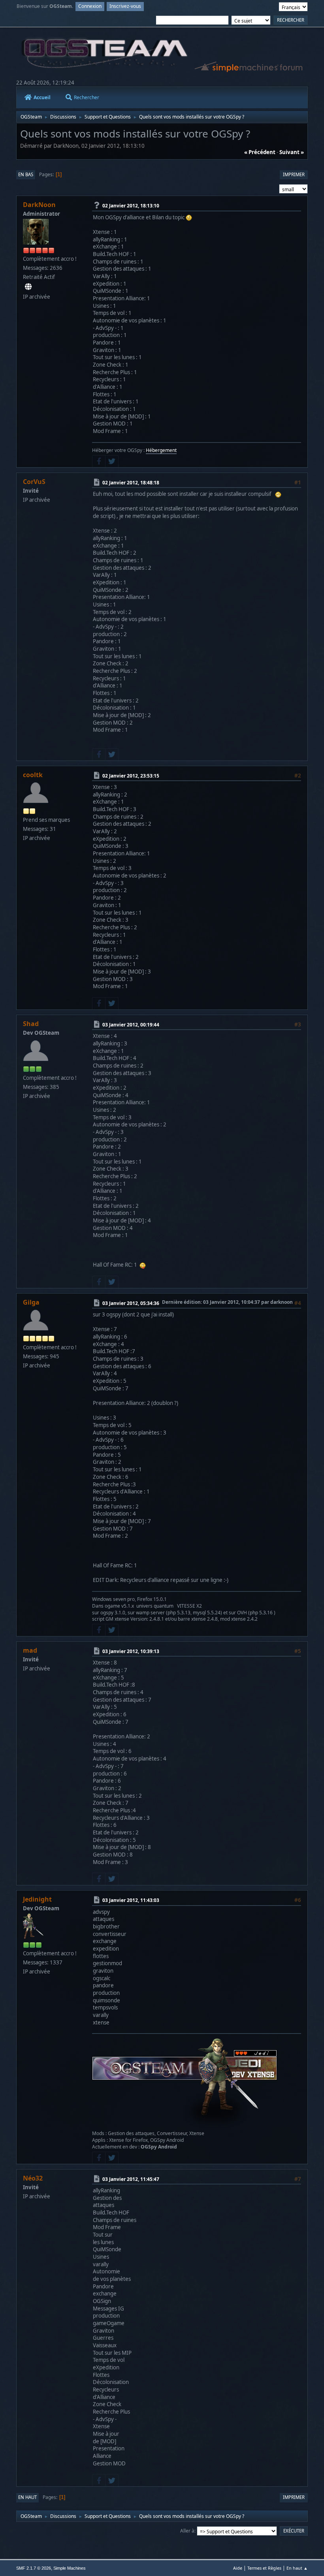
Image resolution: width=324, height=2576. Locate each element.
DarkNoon (39, 205)
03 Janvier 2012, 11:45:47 (131, 2179)
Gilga (31, 1302)
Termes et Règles (264, 2568)
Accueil (42, 97)
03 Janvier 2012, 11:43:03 (131, 1900)
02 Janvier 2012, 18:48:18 (131, 482)
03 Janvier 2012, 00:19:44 (131, 1025)
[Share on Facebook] (99, 461)
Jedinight (37, 1899)
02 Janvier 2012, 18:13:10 (131, 206)
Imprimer (294, 174)
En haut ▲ (297, 2568)
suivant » (292, 152)
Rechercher (87, 97)
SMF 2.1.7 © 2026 (34, 2568)
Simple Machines (70, 2568)
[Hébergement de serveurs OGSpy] (28, 287)
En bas (26, 174)
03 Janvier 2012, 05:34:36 (131, 1303)
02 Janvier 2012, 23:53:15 (131, 776)
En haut (27, 2497)
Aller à (187, 2531)
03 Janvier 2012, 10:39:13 (131, 1651)
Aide (238, 2568)
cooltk (33, 775)
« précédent (260, 152)
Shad (31, 1024)
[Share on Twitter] (112, 461)
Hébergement (161, 450)
